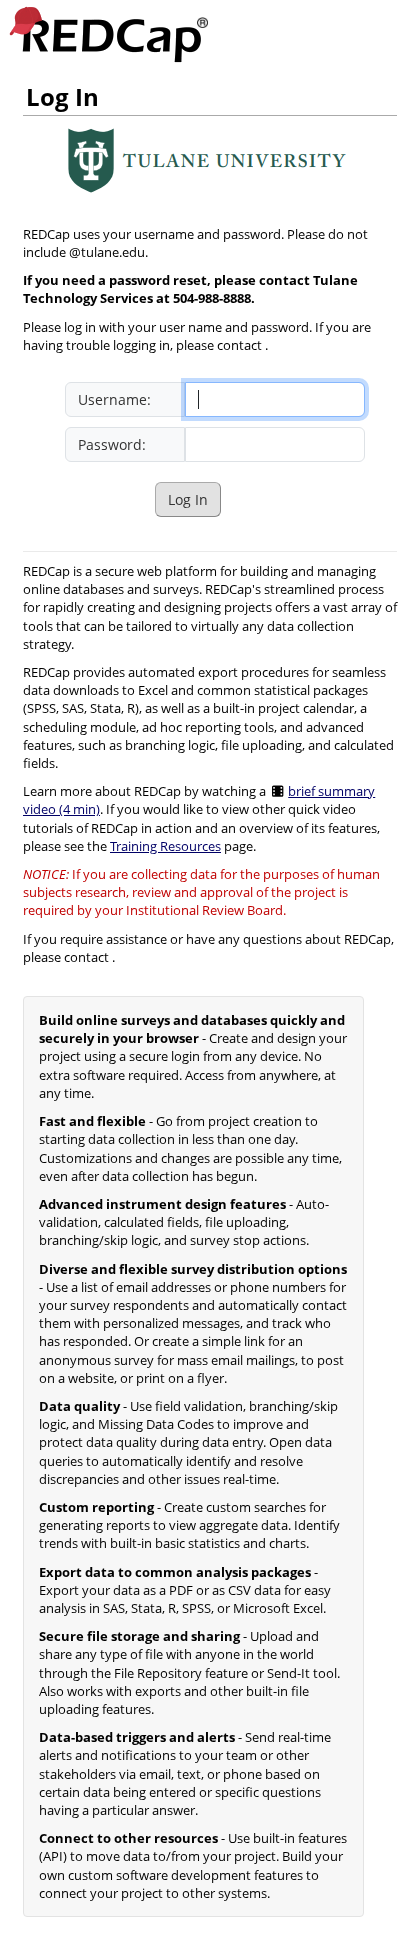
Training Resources (165, 846)
